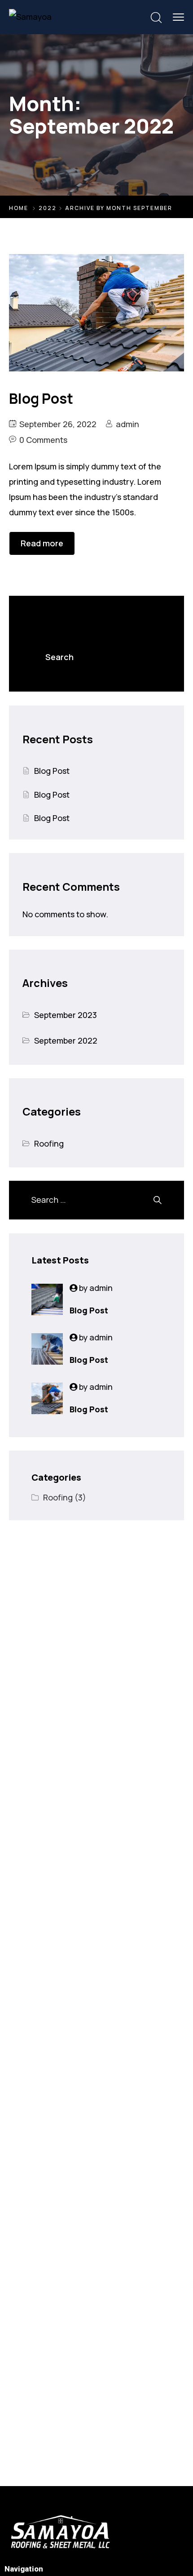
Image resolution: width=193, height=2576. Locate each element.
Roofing (49, 1143)
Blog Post (52, 771)
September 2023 (66, 1015)
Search (45, 612)
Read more (42, 543)
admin (127, 424)
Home (19, 208)
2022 (48, 208)
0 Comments (43, 440)
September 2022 (66, 1040)
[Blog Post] (47, 1299)
